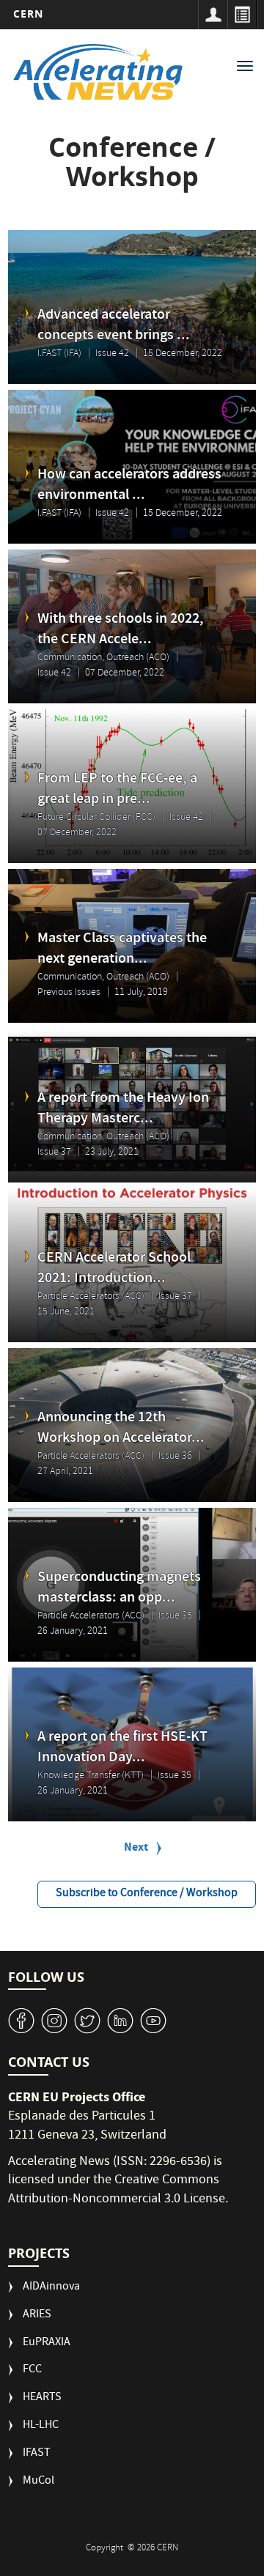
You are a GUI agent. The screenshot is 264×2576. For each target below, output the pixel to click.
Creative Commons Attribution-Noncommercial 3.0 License (117, 2190)
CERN (28, 14)
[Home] (98, 72)
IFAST (37, 2454)
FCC (32, 2370)
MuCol (38, 2482)
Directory (242, 15)
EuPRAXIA (47, 2343)
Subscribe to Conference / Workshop (147, 1894)
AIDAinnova (51, 2288)
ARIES (37, 2316)
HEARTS (42, 2398)
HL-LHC (41, 2426)
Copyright (106, 2549)
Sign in (213, 15)
